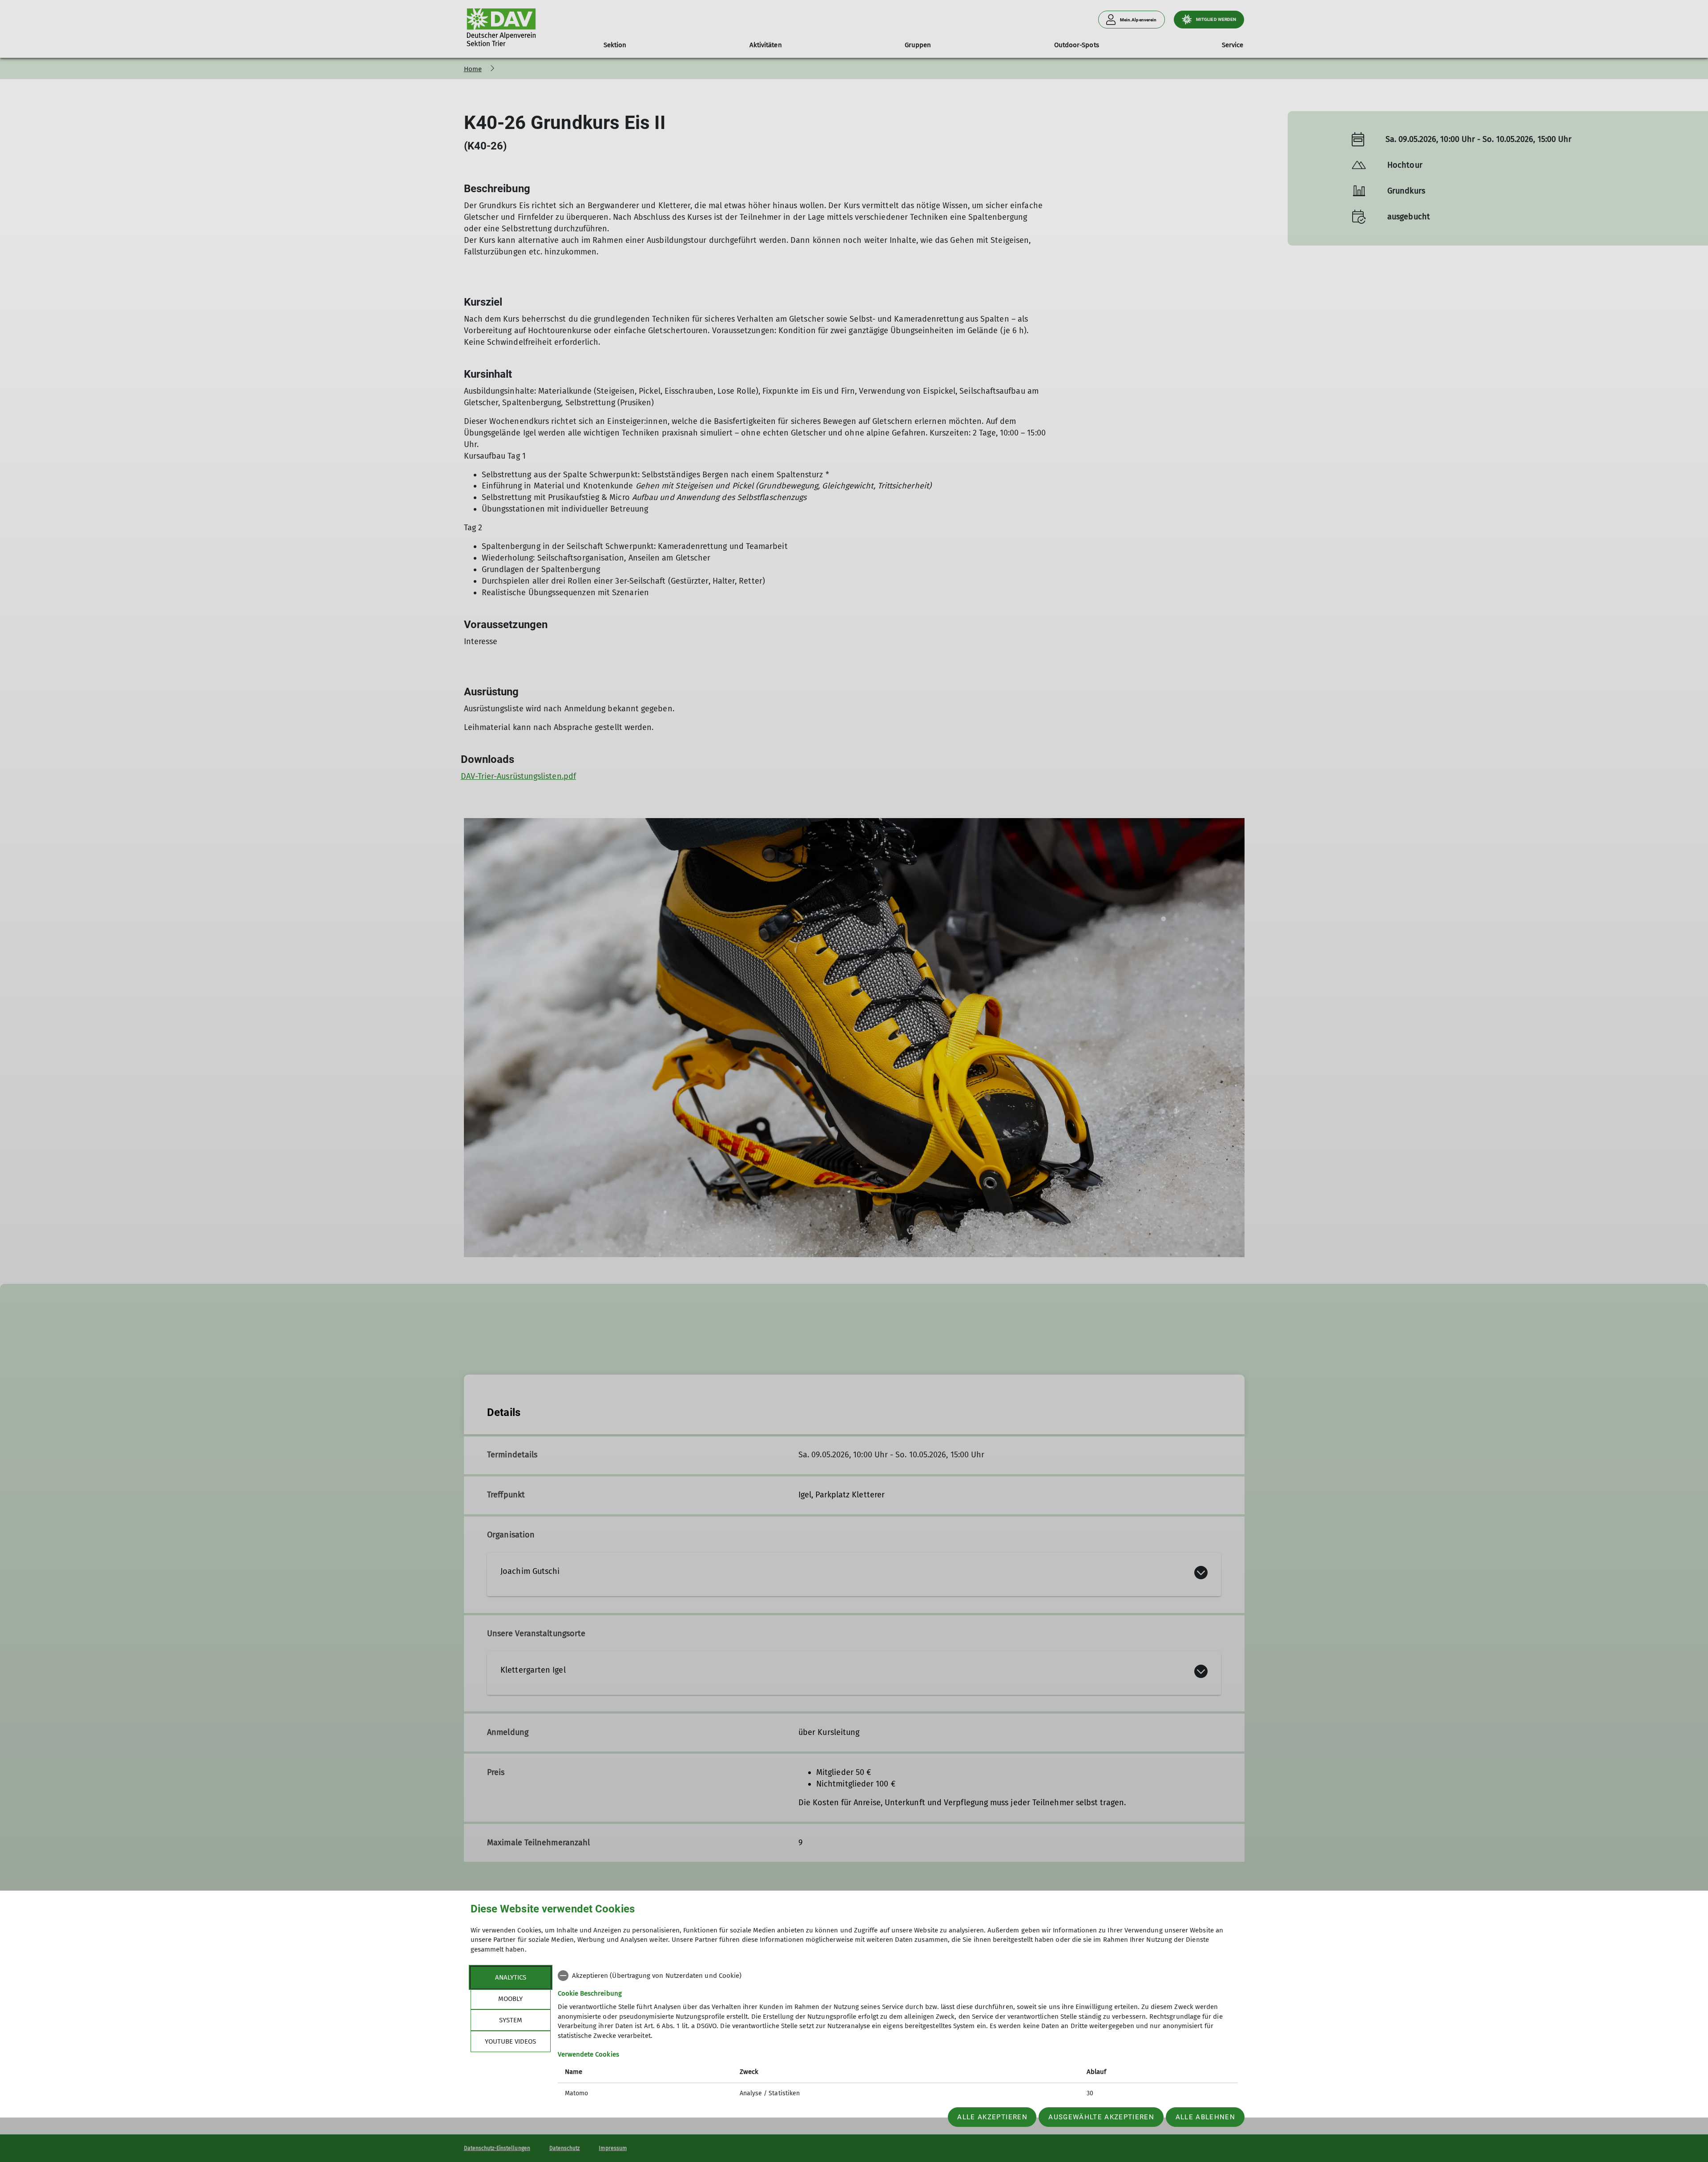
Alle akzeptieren (992, 2117)
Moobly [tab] (510, 1999)
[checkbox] (898, 1976)
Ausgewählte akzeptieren (1101, 2117)
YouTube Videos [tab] (510, 2041)
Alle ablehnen (1205, 2117)
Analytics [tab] (511, 1977)
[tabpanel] (898, 2035)
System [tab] (511, 2020)
